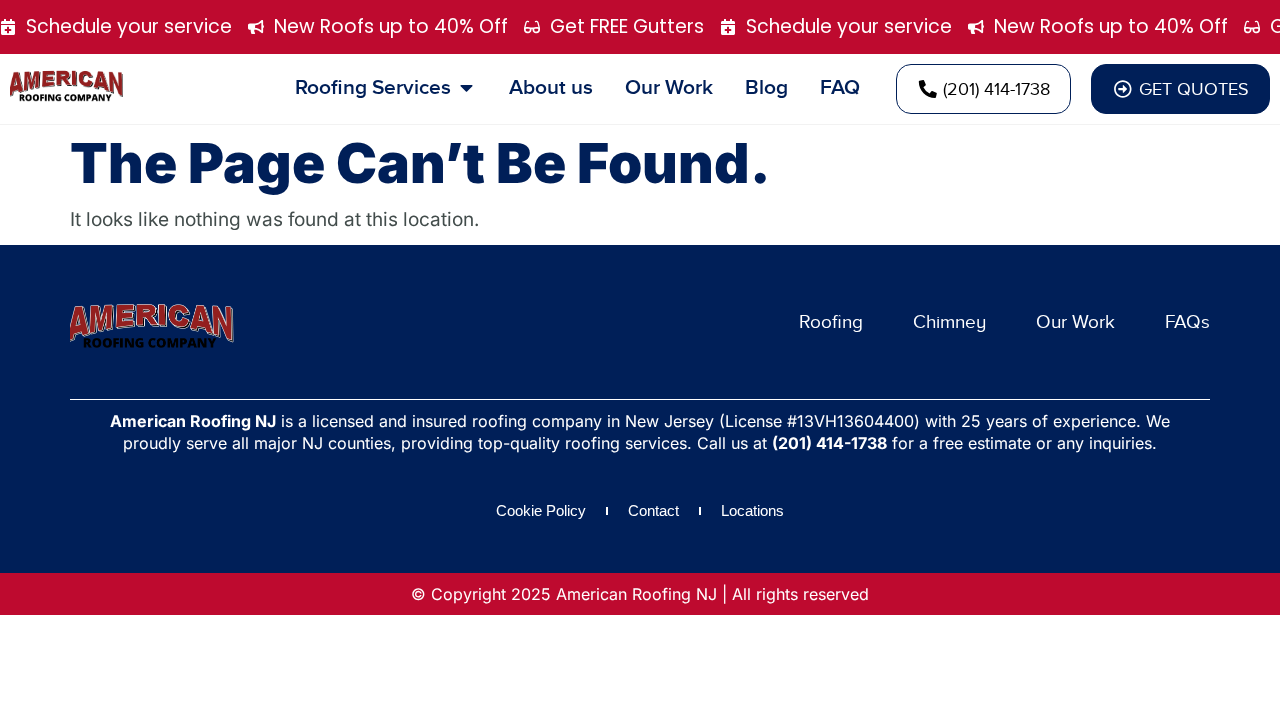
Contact (653, 510)
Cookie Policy (541, 510)
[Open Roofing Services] (466, 88)
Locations (752, 510)
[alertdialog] (640, 27)
